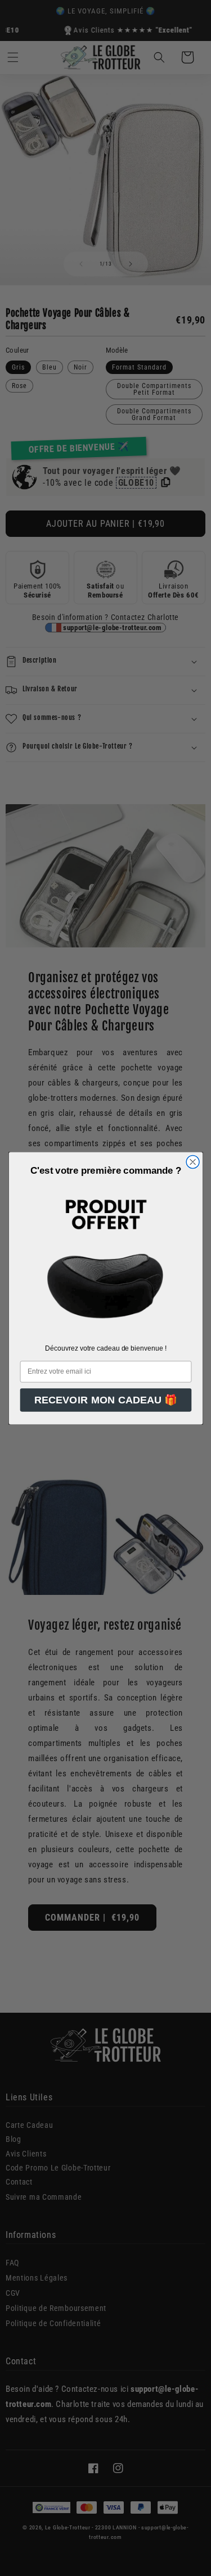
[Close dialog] (193, 1162)
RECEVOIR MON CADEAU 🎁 (105, 1400)
